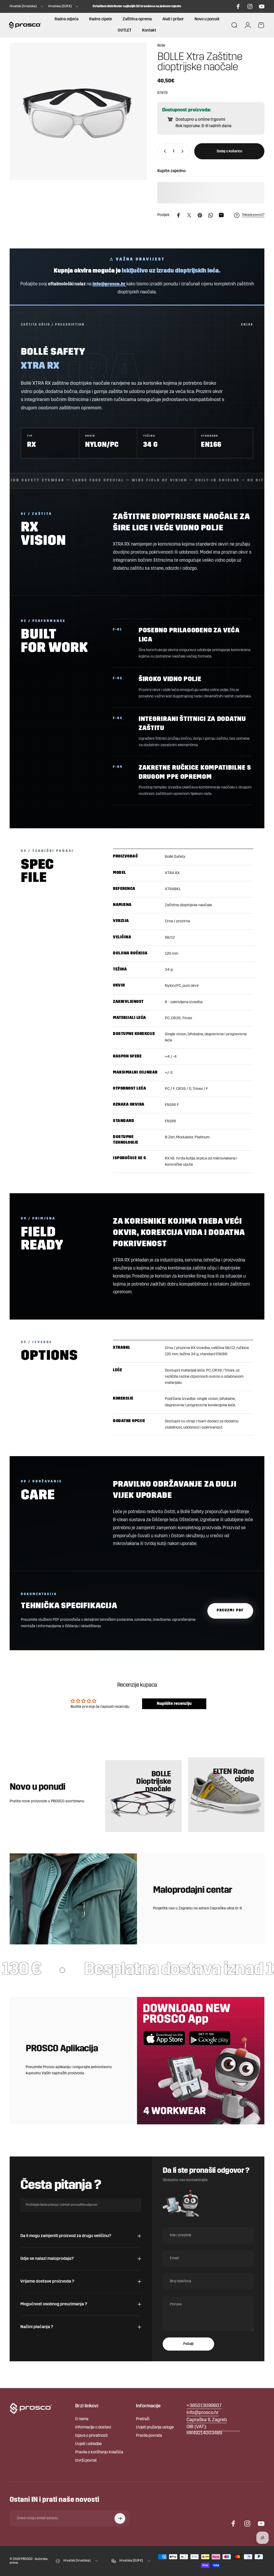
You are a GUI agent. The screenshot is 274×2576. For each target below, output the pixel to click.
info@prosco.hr (109, 284)
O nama (82, 2419)
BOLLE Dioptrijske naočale (153, 1782)
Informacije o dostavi (93, 2428)
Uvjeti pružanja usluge (155, 2428)
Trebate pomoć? (253, 215)
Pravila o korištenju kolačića (99, 2452)
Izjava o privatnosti (91, 2436)
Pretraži (143, 2419)
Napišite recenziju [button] (174, 1704)
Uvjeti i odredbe (88, 2444)
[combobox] (27, 6)
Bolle (161, 46)
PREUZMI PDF (230, 1610)
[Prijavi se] (120, 2518)
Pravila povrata (149, 2436)
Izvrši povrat (86, 2461)
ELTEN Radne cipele (233, 1776)
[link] (207, 2420)
